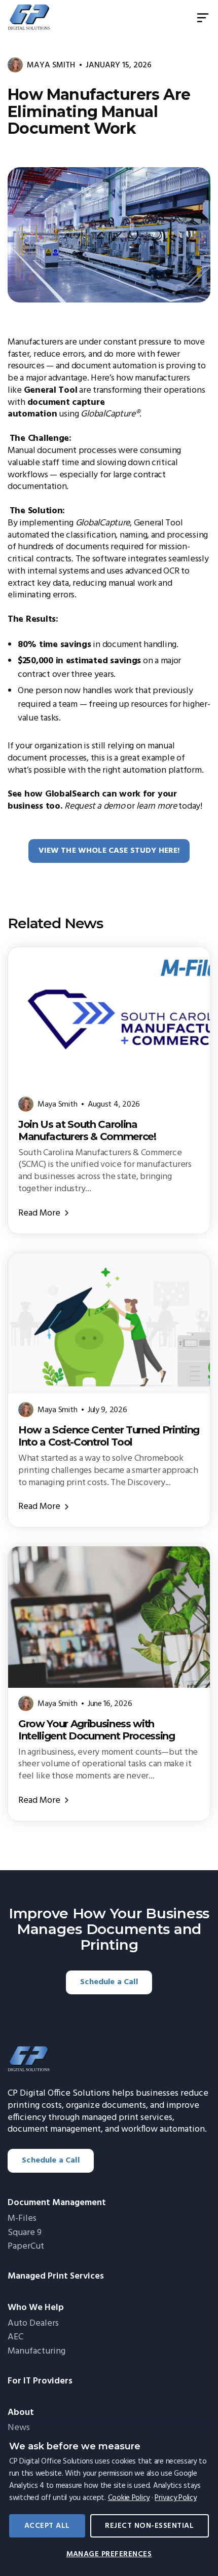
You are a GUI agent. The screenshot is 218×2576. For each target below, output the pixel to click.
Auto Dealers (33, 2324)
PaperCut (26, 2247)
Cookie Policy (129, 2498)
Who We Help (36, 2308)
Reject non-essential (149, 2526)
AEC (15, 2337)
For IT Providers (40, 2381)
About (21, 2413)
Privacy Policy (175, 2498)
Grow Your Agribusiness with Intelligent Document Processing (97, 1730)
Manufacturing (37, 2352)
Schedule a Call (109, 1982)
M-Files (22, 2219)
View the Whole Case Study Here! (109, 851)
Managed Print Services (56, 2277)
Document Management (57, 2203)
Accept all (47, 2526)
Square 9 (25, 2233)
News (19, 2428)
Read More (39, 1213)
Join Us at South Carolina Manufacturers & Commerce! (87, 1130)
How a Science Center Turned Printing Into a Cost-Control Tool (109, 1436)
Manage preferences (109, 2554)
